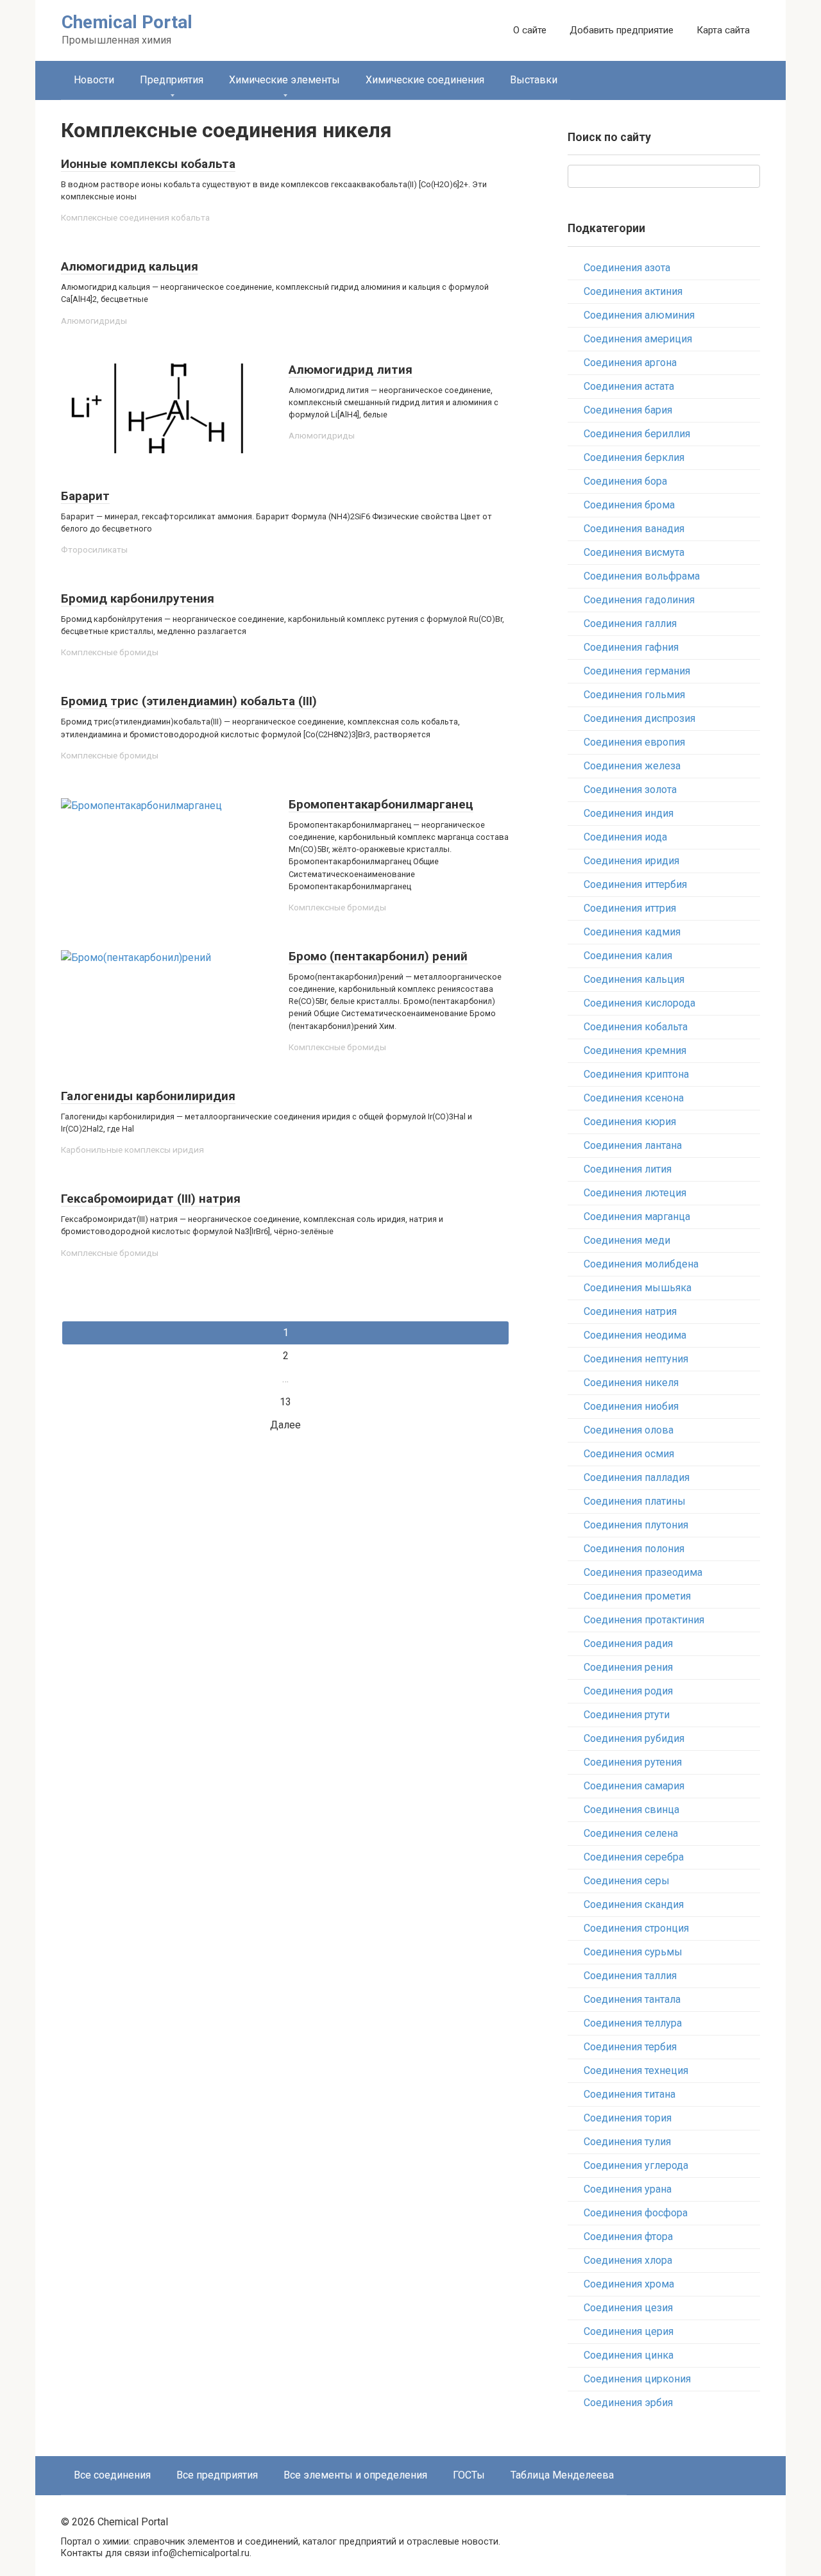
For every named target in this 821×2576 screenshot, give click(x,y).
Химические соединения (425, 80)
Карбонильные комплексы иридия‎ (132, 1150)
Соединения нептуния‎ (636, 1359)
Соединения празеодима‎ (643, 1572)
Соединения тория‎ (628, 2118)
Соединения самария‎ (634, 1786)
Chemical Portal (127, 22)
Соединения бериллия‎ (637, 434)
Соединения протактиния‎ (644, 1620)
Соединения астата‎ (629, 386)
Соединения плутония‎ (636, 1525)
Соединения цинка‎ (629, 2355)
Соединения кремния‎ (635, 1050)
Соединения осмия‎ (629, 1454)
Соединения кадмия (632, 932)
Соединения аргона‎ (630, 363)
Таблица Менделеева (562, 2475)
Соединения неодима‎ (635, 1335)
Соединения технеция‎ (636, 2070)
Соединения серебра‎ (634, 1857)
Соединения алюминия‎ (639, 315)
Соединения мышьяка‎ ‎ (639, 1288)
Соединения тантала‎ (632, 1999)
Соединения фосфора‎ (636, 2213)
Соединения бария (628, 410)
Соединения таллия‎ (630, 1976)
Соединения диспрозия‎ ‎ (641, 718)
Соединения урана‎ (628, 2189)
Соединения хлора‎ (628, 2260)
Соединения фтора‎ (628, 2237)
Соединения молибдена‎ (641, 1264)
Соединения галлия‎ (630, 623)
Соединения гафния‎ (631, 647)
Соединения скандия (634, 1904)
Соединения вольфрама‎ (642, 576)
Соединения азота (627, 268)
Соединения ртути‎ (627, 1715)
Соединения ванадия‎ (634, 529)
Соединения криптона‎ (636, 1074)
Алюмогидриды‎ (94, 321)
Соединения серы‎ (627, 1881)
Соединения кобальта (636, 1027)
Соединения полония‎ (634, 1549)
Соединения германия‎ (637, 671)
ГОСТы (469, 2475)
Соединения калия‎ (628, 956)
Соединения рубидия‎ (634, 1738)
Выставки (534, 80)
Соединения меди (627, 1240)
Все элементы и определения (355, 2475)
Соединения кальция (634, 979)
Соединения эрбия (628, 2403)
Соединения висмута (634, 552)
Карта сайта (723, 30)
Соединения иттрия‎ (630, 908)
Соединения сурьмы (633, 1952)
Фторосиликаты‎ (94, 549)
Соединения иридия (631, 861)
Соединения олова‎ (629, 1430)
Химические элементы (284, 80)
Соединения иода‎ (625, 837)
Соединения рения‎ (628, 1667)
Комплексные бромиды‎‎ (110, 652)
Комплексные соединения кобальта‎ (135, 217)
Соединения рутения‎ (633, 1762)
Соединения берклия (634, 457)
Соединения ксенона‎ (634, 1098)
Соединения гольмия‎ (634, 695)
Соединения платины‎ (635, 1501)
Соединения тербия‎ (630, 2047)
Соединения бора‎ (625, 481)
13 (285, 1402)
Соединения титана (630, 2094)
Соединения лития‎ (628, 1169)
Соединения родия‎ (628, 1691)
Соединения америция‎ (638, 339)
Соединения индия (629, 813)
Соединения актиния (633, 291)
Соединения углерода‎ (636, 2165)
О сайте (530, 30)
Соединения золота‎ (630, 790)
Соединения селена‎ (631, 1833)
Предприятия (172, 80)
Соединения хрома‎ (629, 2284)
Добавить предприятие (622, 30)
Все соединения (112, 2475)
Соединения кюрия (630, 1122)
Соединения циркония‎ (637, 2379)
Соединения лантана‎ (633, 1145)
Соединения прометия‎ (637, 1596)
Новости (94, 80)
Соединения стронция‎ (636, 1928)
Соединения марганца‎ (637, 1217)
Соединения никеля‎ (631, 1383)
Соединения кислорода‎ (639, 1003)
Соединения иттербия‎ (635, 884)
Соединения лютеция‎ (635, 1193)
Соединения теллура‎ (633, 2023)
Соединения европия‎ (634, 742)
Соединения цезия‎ (628, 2308)
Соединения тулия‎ (627, 2142)
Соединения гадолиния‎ (639, 600)
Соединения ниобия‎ (631, 1406)
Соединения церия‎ (629, 2331)
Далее (285, 1425)
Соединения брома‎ (629, 505)
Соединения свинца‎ (631, 1810)
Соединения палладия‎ (637, 1477)
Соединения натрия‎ (630, 1311)
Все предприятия (217, 2475)
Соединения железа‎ (632, 766)
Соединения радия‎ (628, 1643)
